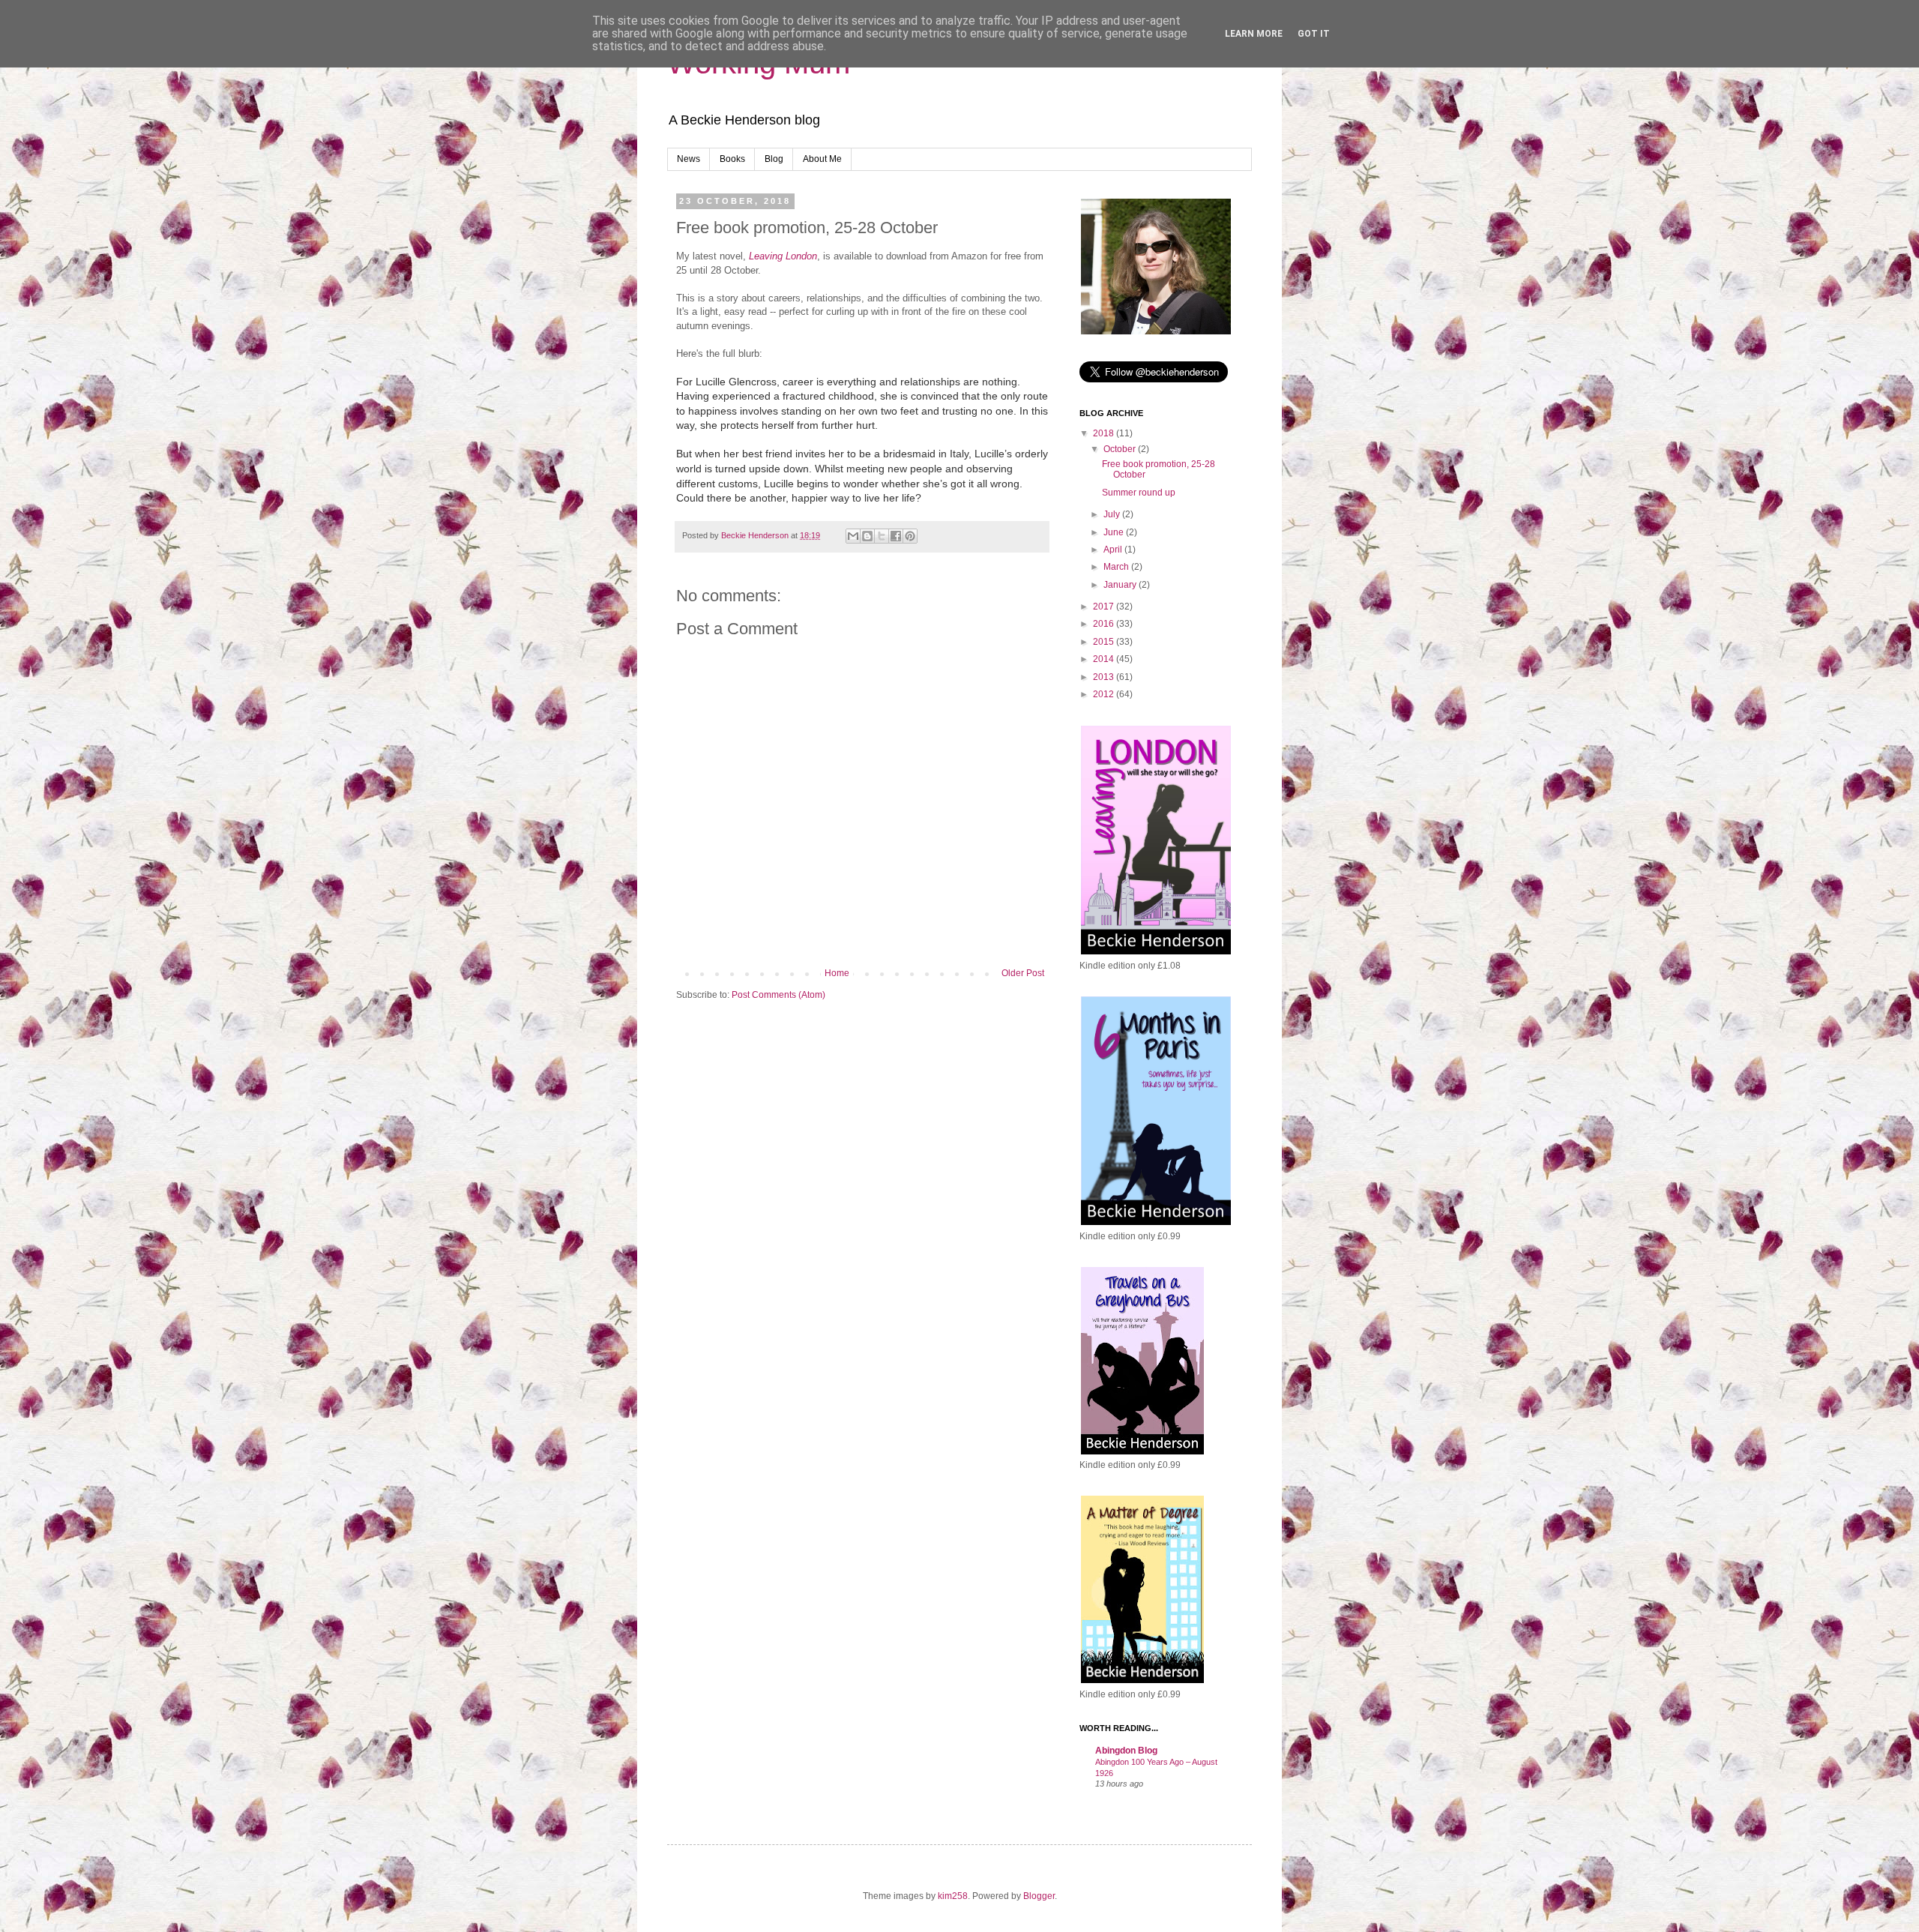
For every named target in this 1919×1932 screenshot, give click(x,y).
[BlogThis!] (867, 536)
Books (732, 159)
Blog (774, 159)
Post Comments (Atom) (778, 995)
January (1121, 585)
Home (837, 973)
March (1117, 567)
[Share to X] (882, 536)
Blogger (1039, 1896)
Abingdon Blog (1126, 1751)
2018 (1105, 433)
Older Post (1023, 973)
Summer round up (1139, 493)
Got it (1314, 34)
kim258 (953, 1896)
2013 (1105, 677)
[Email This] (853, 536)
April (1114, 550)
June (1115, 532)
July (1113, 514)
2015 (1105, 642)
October (1121, 449)
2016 (1105, 624)
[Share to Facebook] (896, 536)
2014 (1105, 659)
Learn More (1254, 34)
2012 (1105, 694)
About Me (822, 159)
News (689, 159)
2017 (1105, 607)
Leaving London (783, 256)
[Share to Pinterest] (910, 536)
